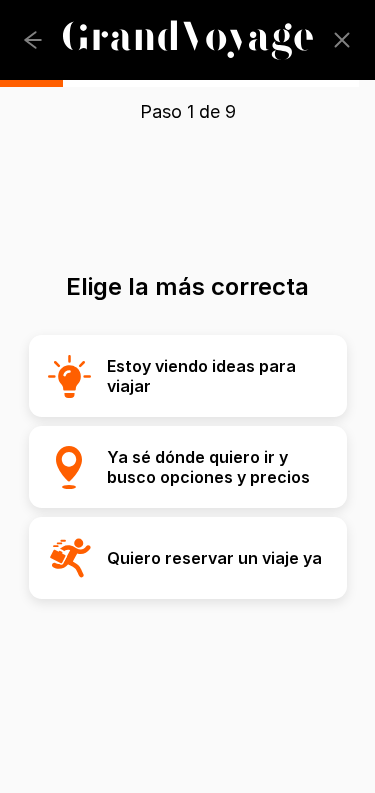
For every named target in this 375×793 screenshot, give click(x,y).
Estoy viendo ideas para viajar (201, 376)
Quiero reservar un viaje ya (214, 558)
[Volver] (33, 40)
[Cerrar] (342, 40)
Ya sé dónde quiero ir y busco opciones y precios (208, 467)
